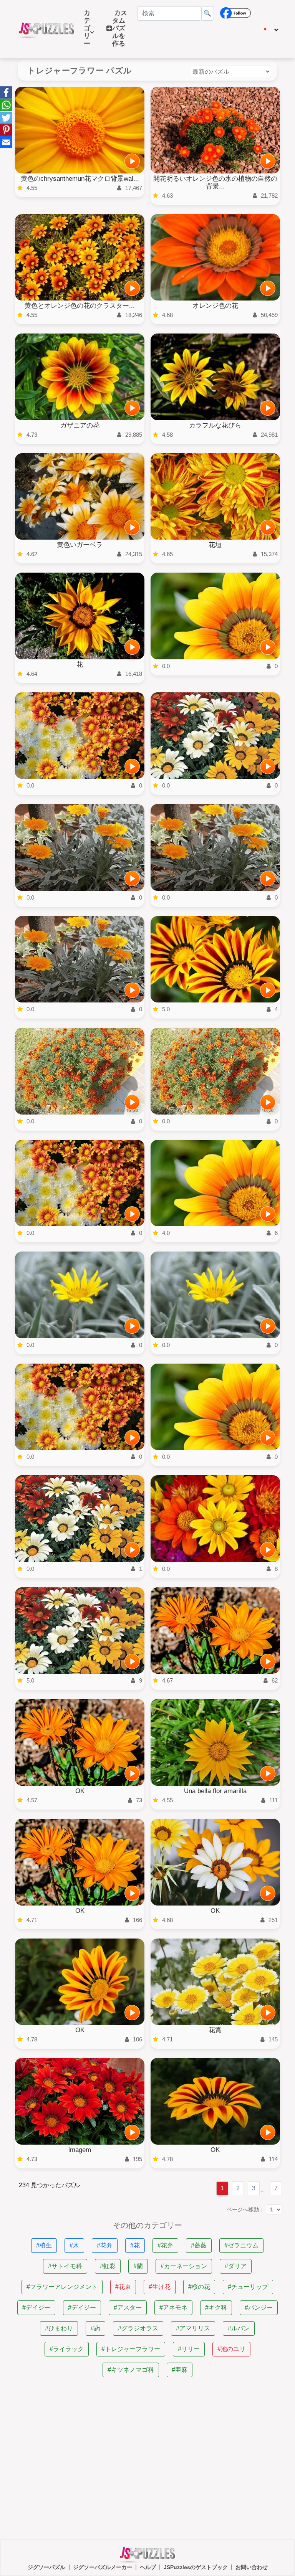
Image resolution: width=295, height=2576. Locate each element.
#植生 (44, 2245)
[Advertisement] (147, 2459)
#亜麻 (180, 2370)
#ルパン (239, 2328)
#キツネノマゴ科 (131, 2370)
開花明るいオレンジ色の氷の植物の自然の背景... (215, 182)
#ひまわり (59, 2328)
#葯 (95, 2328)
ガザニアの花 (80, 425)
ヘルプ (148, 2567)
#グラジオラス (138, 2328)
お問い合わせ (252, 2567)
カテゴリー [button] (87, 32)
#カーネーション (184, 2266)
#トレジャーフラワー (131, 2349)
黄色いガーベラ (80, 545)
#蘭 (138, 2266)
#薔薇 (199, 2245)
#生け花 (160, 2287)
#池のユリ (231, 2349)
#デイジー (36, 2308)
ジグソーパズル (46, 2567)
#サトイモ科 (65, 2266)
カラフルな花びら (215, 425)
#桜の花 (199, 2287)
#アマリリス (193, 2328)
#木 (74, 2245)
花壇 (215, 545)
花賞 (215, 2030)
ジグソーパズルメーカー (103, 2567)
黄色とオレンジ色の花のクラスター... (80, 306)
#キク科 (216, 2308)
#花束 (123, 2287)
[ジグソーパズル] (46, 29)
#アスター (128, 2308)
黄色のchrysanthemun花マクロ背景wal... (80, 179)
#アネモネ (173, 2308)
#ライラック (67, 2349)
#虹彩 (108, 2266)
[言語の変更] (270, 29)
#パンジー (259, 2308)
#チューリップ (248, 2287)
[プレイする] (132, 161)
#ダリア (236, 2266)
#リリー (189, 2349)
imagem (80, 2150)
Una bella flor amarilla (215, 1791)
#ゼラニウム (241, 2245)
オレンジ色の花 (215, 306)
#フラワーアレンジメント (62, 2287)
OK (80, 1791)
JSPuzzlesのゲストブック (196, 2567)
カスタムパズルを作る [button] (120, 28)
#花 (135, 2245)
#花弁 (105, 2245)
